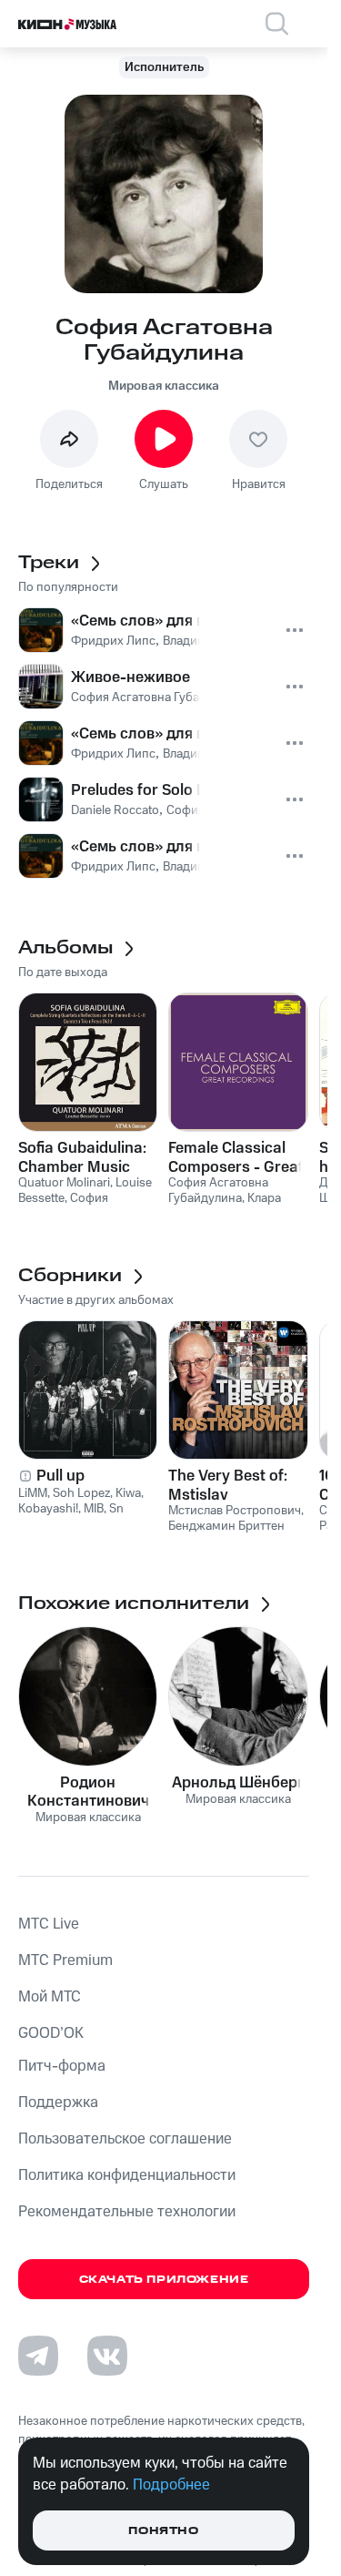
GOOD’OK (51, 2033)
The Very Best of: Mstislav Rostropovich (228, 1485)
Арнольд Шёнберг (238, 1783)
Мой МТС (50, 1997)
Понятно (163, 2531)
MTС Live (49, 1924)
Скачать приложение (164, 2280)
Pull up (60, 1476)
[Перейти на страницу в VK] (107, 2356)
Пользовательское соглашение (125, 2139)
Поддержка (58, 2103)
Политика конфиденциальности (127, 2175)
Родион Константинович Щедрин (88, 1792)
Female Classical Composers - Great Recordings (236, 1157)
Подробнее (171, 2485)
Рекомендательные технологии (127, 2212)
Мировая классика (164, 386)
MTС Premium (65, 1960)
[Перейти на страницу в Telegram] (38, 2356)
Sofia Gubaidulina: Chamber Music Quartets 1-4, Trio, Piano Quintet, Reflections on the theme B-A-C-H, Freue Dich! (82, 1157)
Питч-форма (62, 2066)
